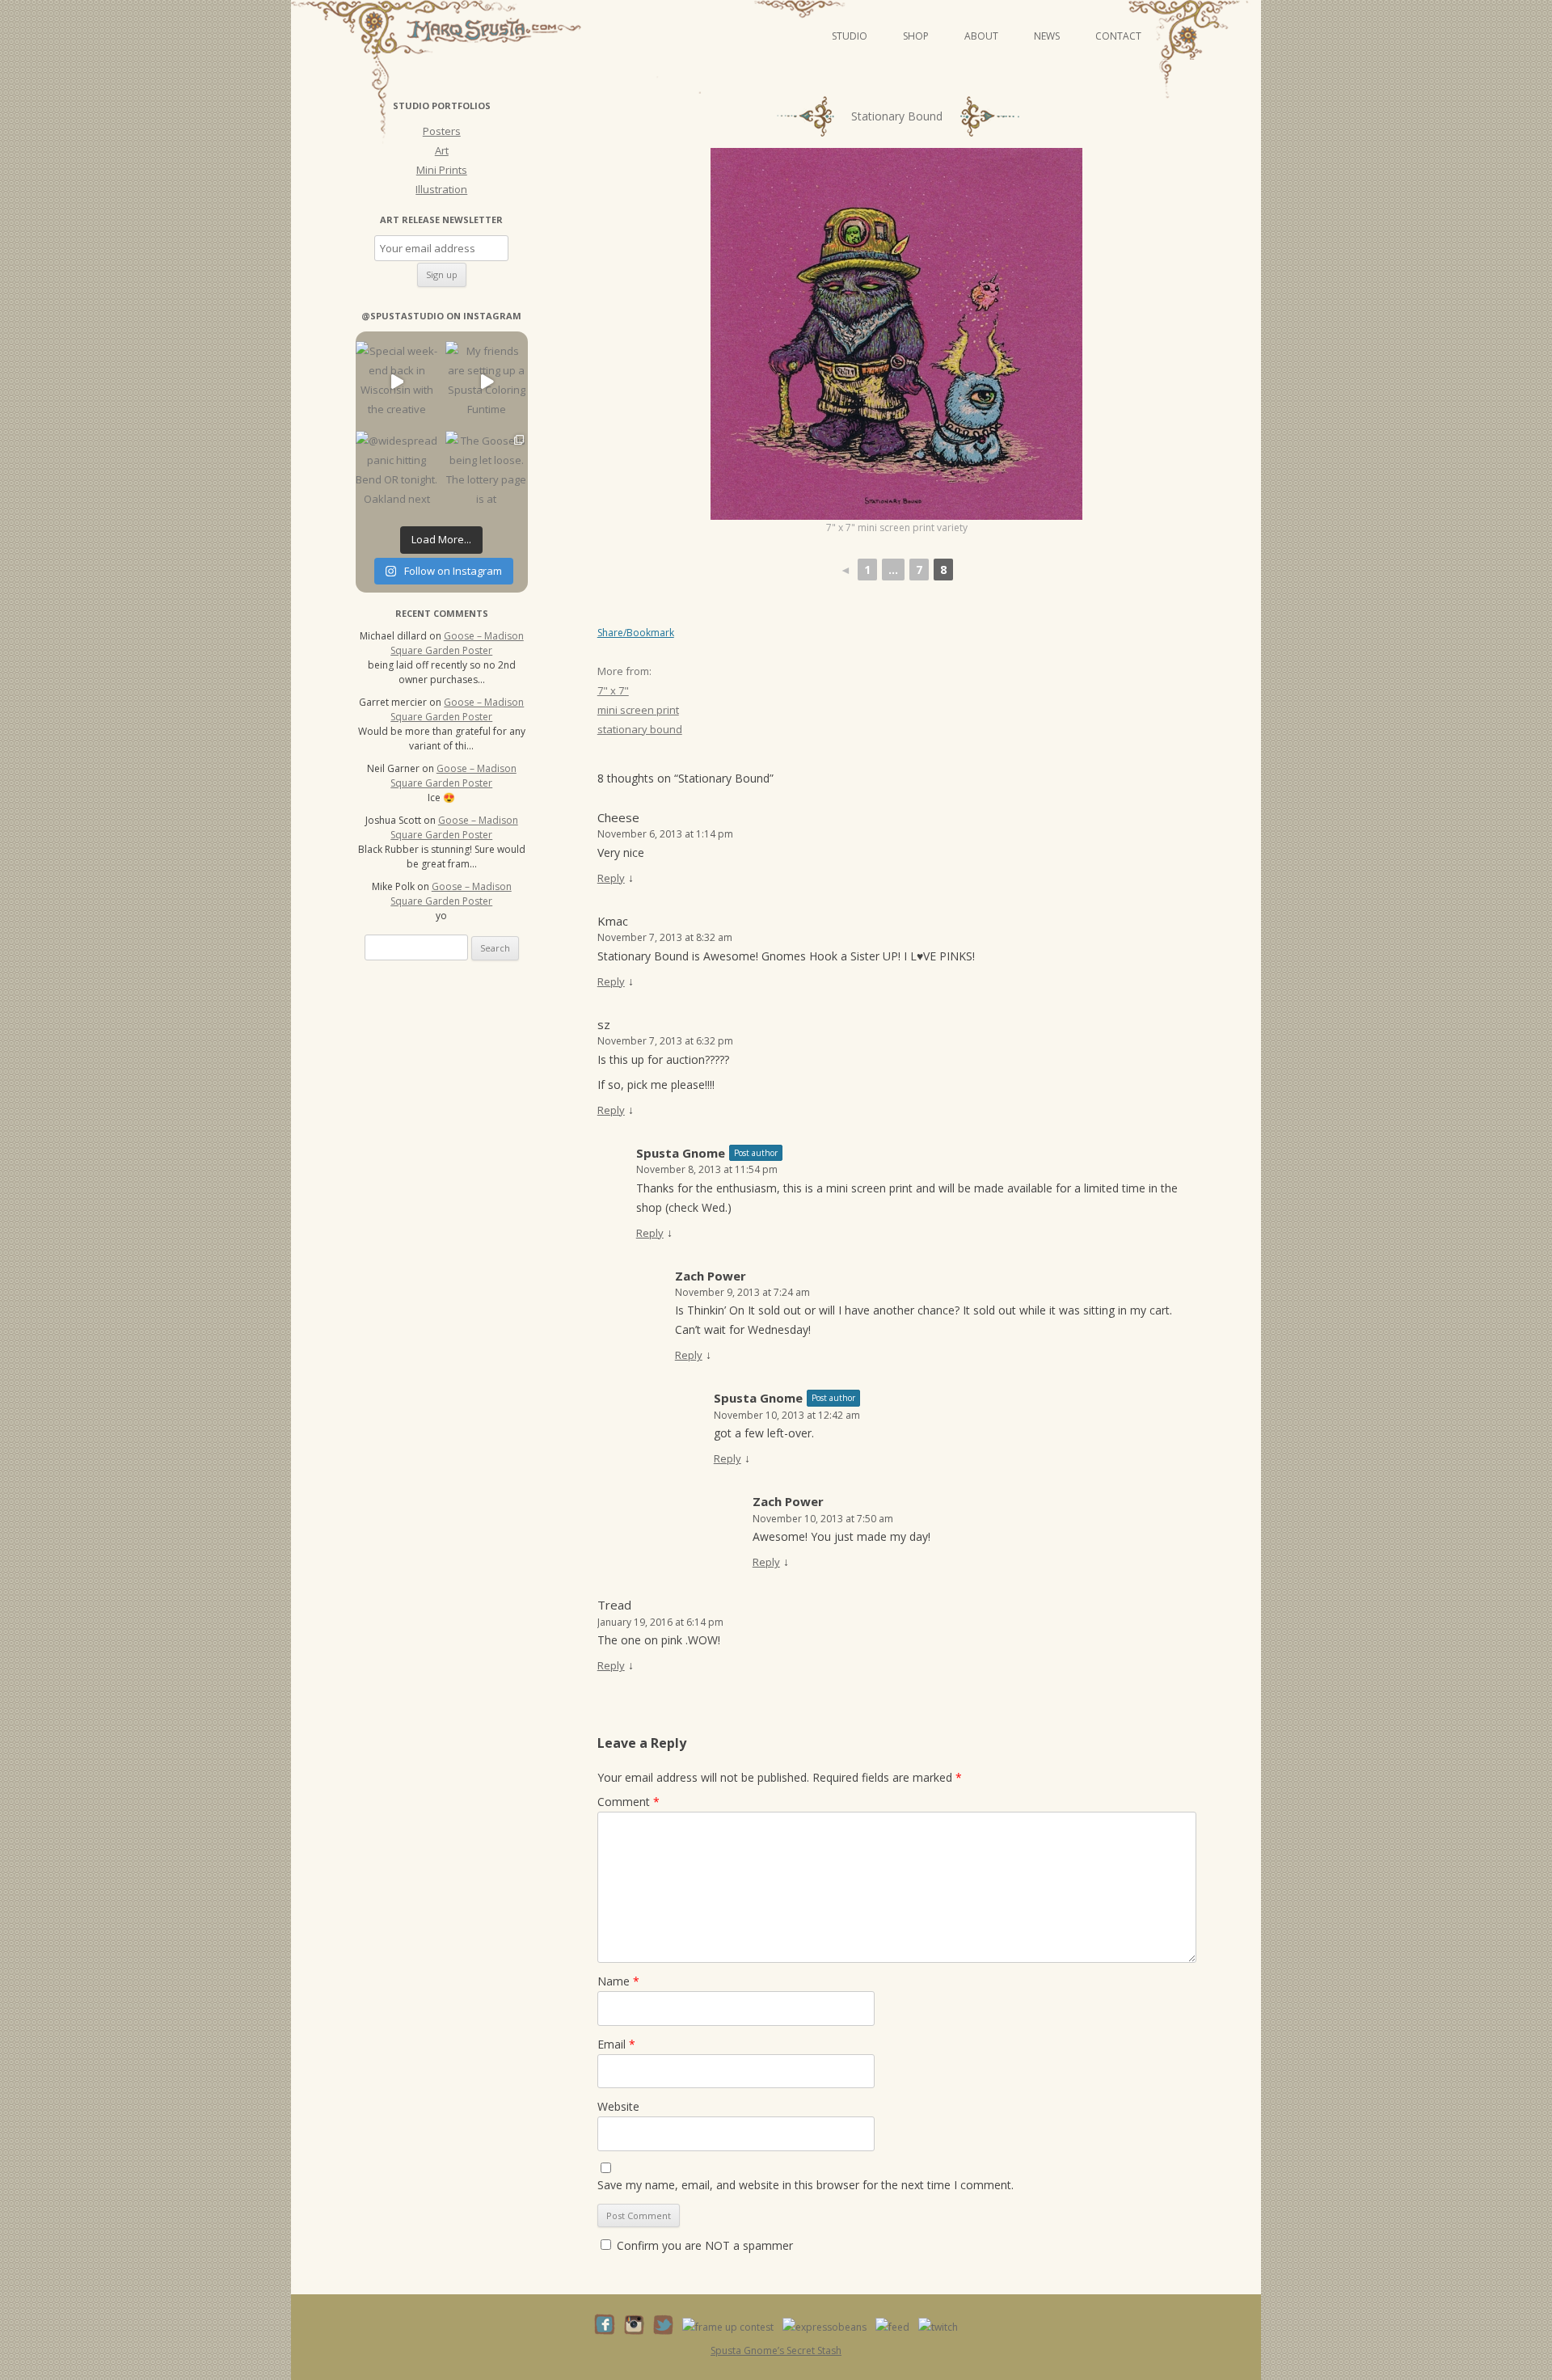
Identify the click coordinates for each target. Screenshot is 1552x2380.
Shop (916, 36)
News (1047, 36)
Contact (1118, 36)
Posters (442, 131)
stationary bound (640, 729)
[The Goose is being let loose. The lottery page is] (486, 472)
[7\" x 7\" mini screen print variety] (896, 334)
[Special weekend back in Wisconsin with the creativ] (396, 382)
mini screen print (638, 710)
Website (618, 2106)
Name (618, 1981)
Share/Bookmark (636, 633)
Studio (850, 36)
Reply (611, 878)
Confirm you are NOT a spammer (703, 2245)
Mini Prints (442, 170)
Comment (628, 1802)
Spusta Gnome (681, 1153)
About (981, 36)
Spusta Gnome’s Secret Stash (776, 2350)
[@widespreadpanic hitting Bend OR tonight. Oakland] (396, 472)
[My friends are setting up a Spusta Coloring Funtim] (486, 382)
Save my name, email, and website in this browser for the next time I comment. (806, 2185)
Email (616, 2044)
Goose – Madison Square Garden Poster (457, 643)
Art (442, 150)
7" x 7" (613, 690)
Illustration (441, 189)
